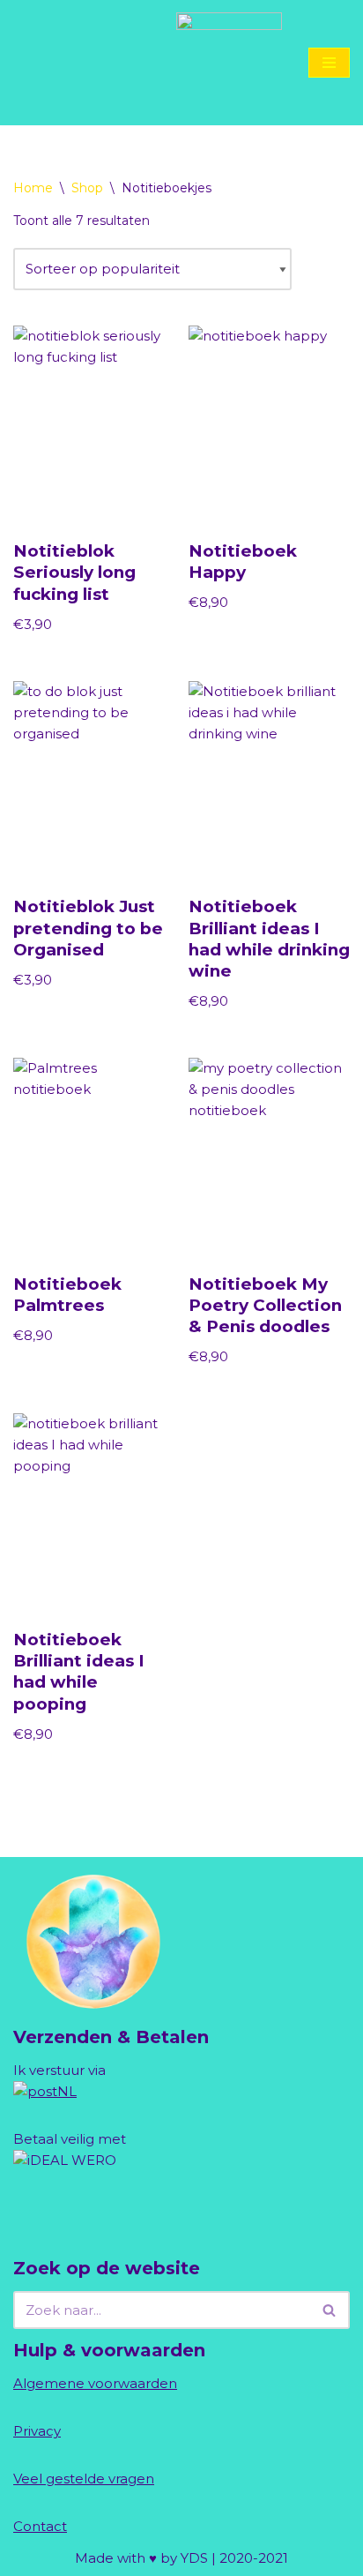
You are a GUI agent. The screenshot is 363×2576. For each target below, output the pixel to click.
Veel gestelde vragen (84, 2479)
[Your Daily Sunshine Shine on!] (229, 63)
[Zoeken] (330, 2310)
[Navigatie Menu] (329, 63)
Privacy (37, 2431)
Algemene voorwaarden (95, 2383)
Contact (40, 2526)
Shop (87, 188)
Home (33, 188)
